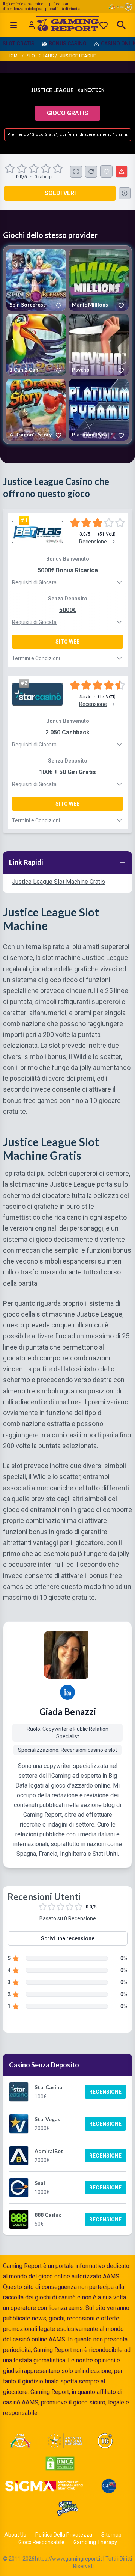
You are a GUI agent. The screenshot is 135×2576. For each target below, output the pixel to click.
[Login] (31, 25)
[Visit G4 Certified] (109, 2486)
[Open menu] (13, 25)
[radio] (10, 169)
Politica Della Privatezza (64, 2535)
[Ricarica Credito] (91, 172)
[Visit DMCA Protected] (60, 2463)
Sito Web (68, 642)
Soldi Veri (60, 193)
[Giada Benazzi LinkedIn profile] (67, 1692)
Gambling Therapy (95, 2542)
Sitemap (111, 2535)
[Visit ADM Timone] (20, 2441)
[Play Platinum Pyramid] (99, 410)
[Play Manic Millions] (99, 280)
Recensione (105, 2092)
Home (14, 56)
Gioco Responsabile (41, 2542)
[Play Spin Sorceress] (36, 280)
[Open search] (121, 25)
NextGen (94, 90)
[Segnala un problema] (121, 172)
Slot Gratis (40, 56)
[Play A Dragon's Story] (36, 410)
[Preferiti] (103, 25)
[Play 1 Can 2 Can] (36, 345)
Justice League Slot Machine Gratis (58, 882)
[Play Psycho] (99, 345)
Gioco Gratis (67, 113)
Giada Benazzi (68, 1712)
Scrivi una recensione (68, 1938)
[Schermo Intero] (76, 172)
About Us (15, 2535)
